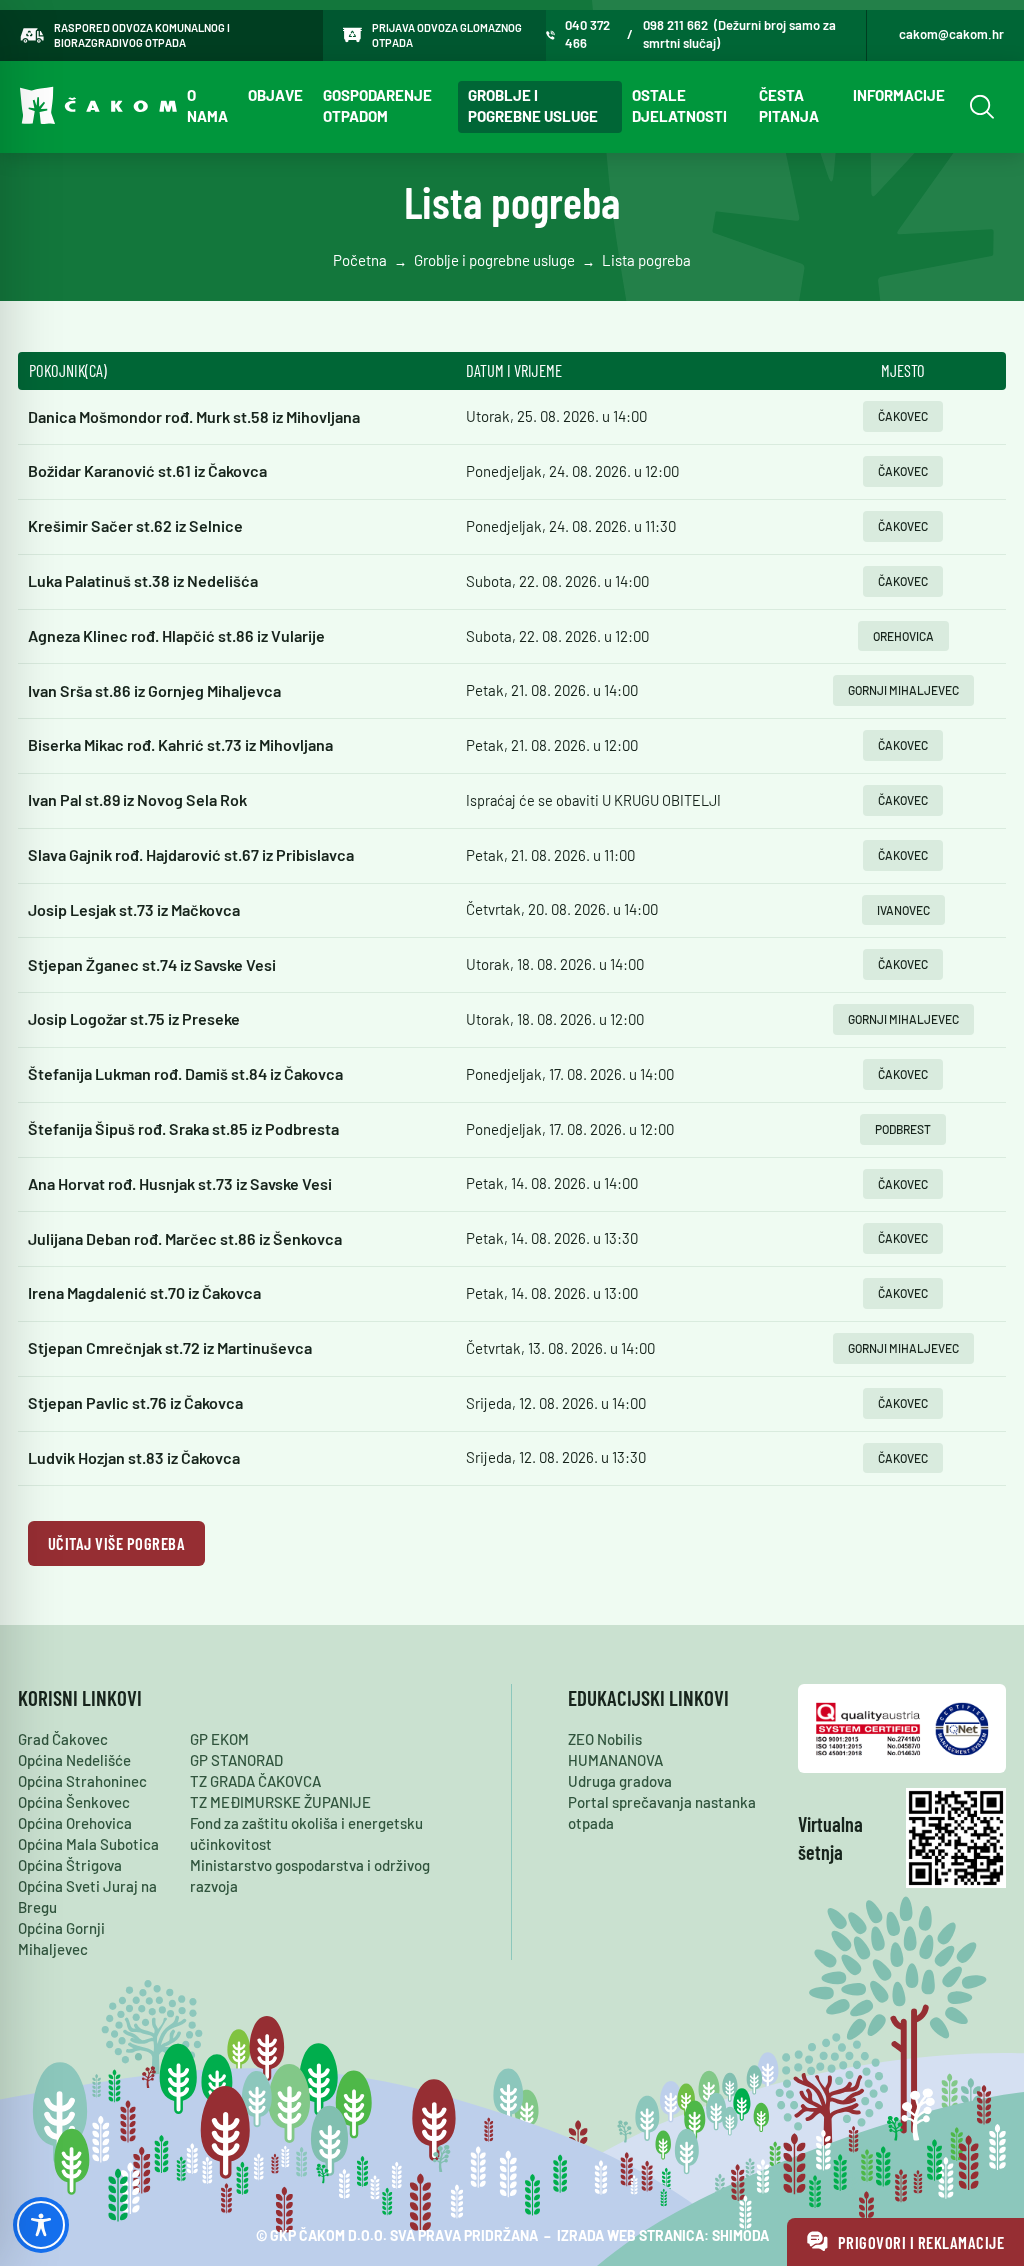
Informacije (899, 95)
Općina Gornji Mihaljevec (61, 1938)
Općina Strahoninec (82, 1781)
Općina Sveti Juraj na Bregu (87, 1896)
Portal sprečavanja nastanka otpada (662, 1812)
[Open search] (979, 106)
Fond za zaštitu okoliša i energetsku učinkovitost (306, 1833)
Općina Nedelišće (74, 1760)
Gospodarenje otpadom (377, 105)
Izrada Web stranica (630, 2235)
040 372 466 (587, 34)
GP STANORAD (236, 1760)
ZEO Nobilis (605, 1739)
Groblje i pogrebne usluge (533, 105)
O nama (207, 105)
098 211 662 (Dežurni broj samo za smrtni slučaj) (739, 34)
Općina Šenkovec (74, 1802)
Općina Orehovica (75, 1823)
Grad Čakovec (63, 1739)
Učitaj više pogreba (117, 1543)
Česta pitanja (789, 105)
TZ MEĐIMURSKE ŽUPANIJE (280, 1802)
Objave (275, 95)
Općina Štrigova (70, 1865)
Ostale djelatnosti (679, 105)
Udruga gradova (620, 1781)
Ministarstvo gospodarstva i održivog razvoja (310, 1875)
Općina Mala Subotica (88, 1844)
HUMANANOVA (615, 1760)
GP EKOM (219, 1739)
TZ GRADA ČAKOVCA (255, 1781)
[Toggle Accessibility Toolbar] (41, 2225)
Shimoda (740, 2235)
